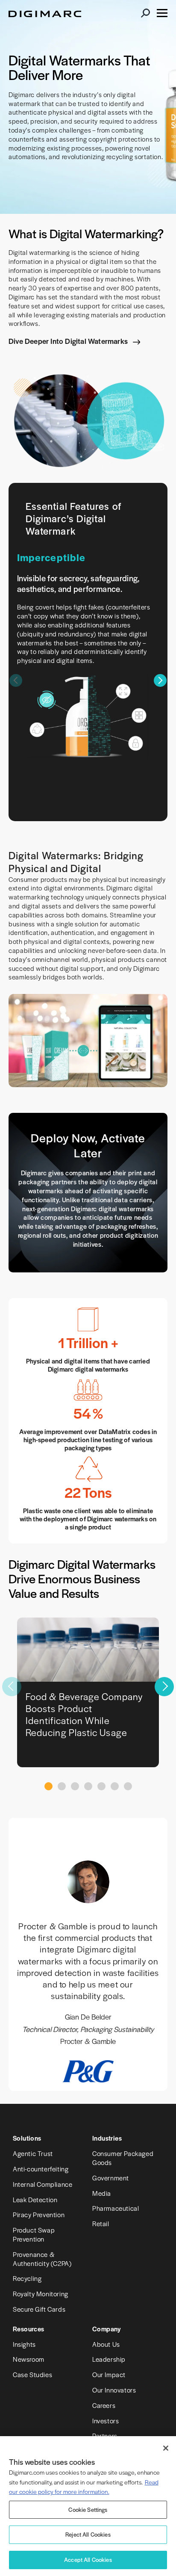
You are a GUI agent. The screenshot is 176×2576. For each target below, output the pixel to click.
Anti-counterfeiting (41, 2169)
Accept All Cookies (88, 2560)
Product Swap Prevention (34, 2234)
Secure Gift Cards (39, 2309)
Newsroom (29, 2359)
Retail (101, 2223)
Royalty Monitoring (41, 2294)
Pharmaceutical (116, 2208)
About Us (106, 2344)
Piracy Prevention (39, 2214)
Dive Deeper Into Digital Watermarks (69, 341)
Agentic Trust (33, 2153)
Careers (104, 2405)
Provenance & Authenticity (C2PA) (42, 2259)
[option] (88, 656)
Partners (105, 2436)
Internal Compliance (43, 2184)
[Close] (166, 2448)
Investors (106, 2421)
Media (102, 2193)
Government (111, 2178)
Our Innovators (114, 2390)
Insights (24, 2344)
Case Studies (32, 2374)
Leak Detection (35, 2199)
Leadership (109, 2359)
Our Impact (109, 2374)
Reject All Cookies (88, 2534)
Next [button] (160, 680)
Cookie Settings (88, 2509)
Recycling (27, 2278)
